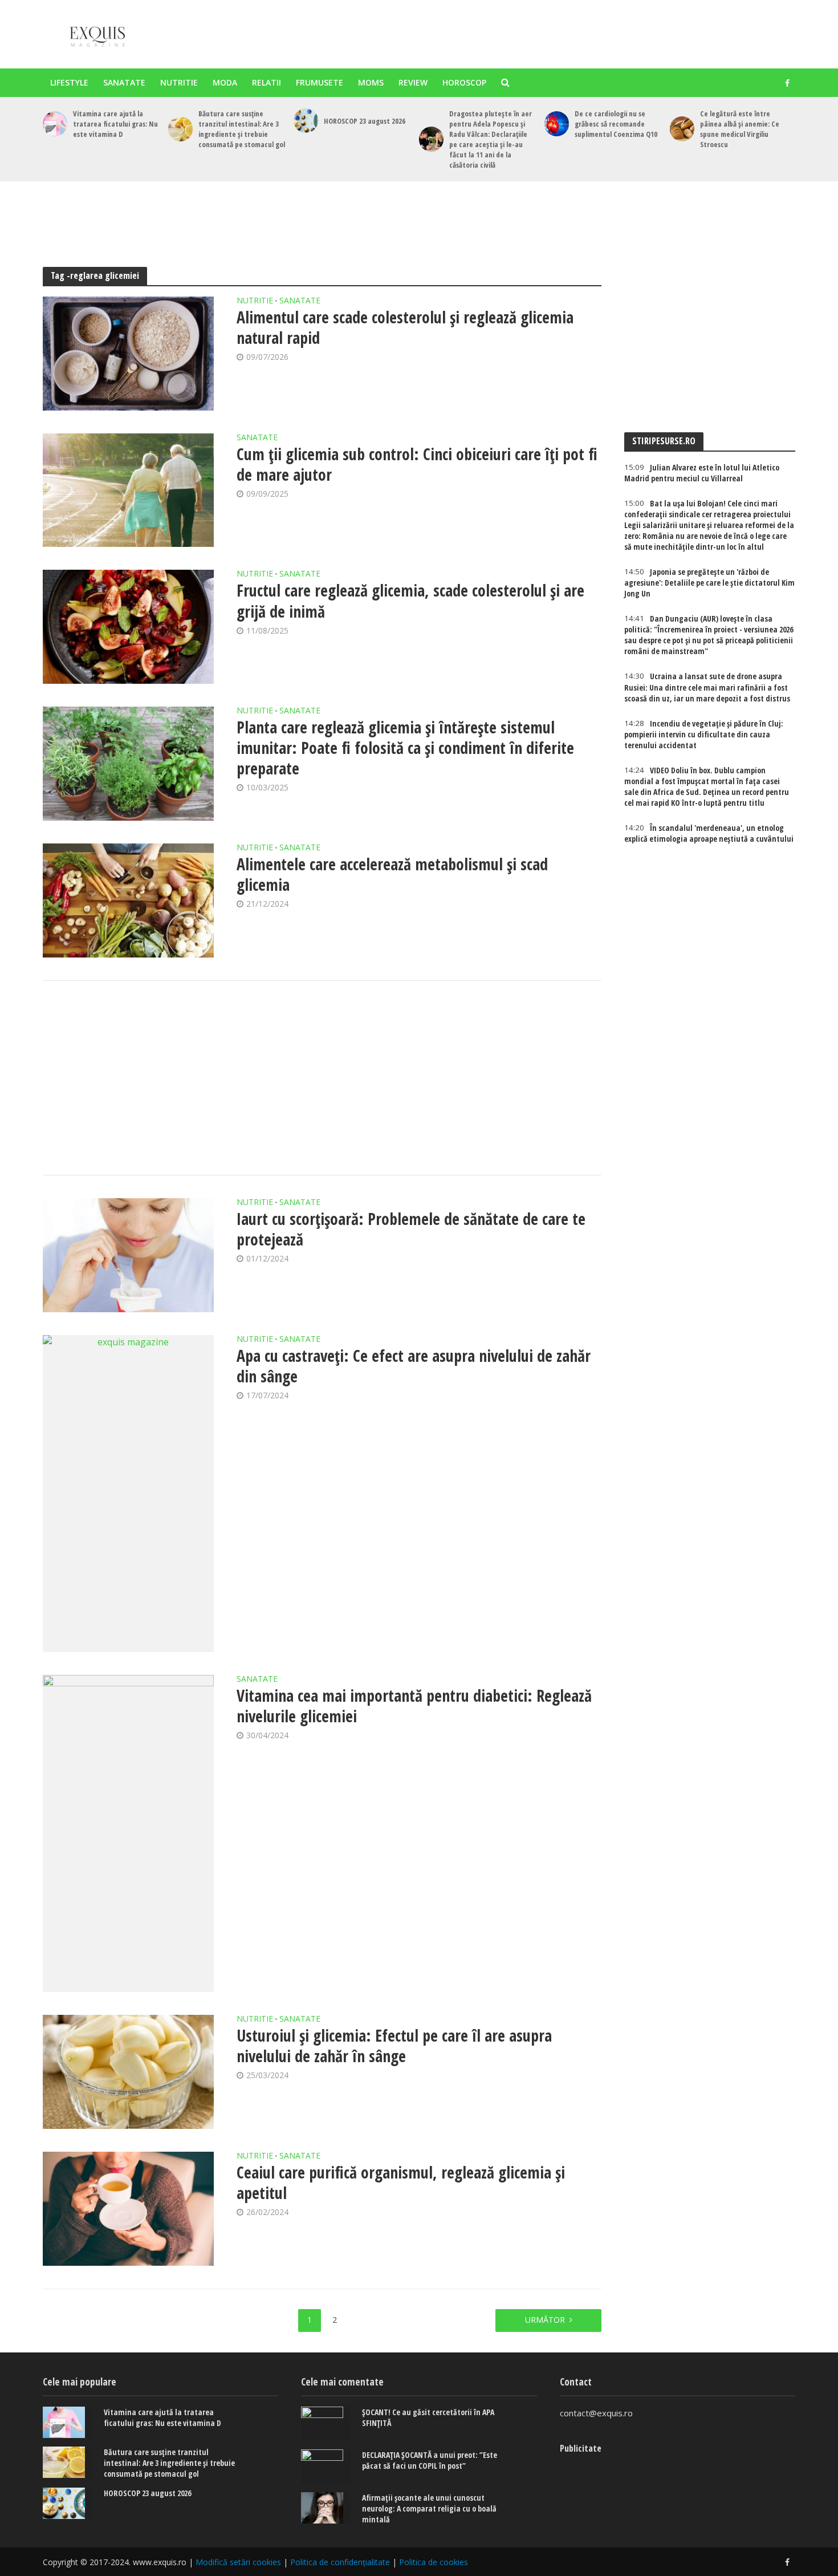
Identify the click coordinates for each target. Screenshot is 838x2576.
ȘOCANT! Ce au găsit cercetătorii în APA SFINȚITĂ (428, 2417)
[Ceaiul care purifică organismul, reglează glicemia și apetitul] (128, 2209)
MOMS (371, 82)
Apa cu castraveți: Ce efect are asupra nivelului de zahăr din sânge (414, 1366)
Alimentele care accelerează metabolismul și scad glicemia (392, 874)
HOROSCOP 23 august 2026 (365, 121)
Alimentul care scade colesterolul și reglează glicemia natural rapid (405, 327)
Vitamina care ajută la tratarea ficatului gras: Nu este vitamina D (115, 124)
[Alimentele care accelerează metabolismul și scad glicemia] (128, 900)
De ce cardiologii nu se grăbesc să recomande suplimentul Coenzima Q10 (616, 124)
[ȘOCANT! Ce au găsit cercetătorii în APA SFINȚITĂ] (326, 2424)
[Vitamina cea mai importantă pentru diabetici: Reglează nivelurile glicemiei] (128, 1833)
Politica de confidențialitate (340, 2562)
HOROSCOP (464, 82)
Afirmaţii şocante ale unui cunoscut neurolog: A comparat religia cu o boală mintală (429, 2508)
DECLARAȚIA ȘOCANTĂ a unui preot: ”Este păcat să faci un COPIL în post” (430, 2460)
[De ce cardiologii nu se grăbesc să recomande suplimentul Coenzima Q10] (557, 123)
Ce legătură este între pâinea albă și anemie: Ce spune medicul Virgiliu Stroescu (740, 129)
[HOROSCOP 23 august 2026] (306, 121)
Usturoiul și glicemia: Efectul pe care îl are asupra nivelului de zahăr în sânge (394, 2046)
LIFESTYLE (69, 82)
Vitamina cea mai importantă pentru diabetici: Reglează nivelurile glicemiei (414, 1706)
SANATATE (124, 82)
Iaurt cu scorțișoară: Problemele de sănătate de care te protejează (411, 1229)
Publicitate (581, 2448)
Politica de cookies (434, 2562)
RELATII (267, 82)
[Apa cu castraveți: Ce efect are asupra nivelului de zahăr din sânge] (128, 1494)
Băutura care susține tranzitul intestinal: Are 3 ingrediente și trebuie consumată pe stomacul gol (242, 129)
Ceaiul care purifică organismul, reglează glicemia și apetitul (401, 2182)
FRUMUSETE (320, 82)
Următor (545, 2320)
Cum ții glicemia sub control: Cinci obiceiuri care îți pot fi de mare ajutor (417, 464)
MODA (225, 82)
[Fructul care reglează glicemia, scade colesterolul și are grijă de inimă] (128, 627)
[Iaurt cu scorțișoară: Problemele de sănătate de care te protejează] (128, 1255)
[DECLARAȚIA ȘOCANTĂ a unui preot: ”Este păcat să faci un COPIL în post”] (326, 2467)
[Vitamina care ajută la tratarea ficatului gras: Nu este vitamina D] (55, 123)
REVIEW (413, 82)
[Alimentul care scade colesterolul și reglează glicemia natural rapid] (128, 354)
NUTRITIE (179, 82)
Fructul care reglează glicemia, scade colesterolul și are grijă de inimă (410, 601)
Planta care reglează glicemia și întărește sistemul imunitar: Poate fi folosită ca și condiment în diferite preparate (405, 748)
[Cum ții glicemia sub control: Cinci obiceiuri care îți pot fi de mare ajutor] (128, 490)
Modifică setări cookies (238, 2562)
